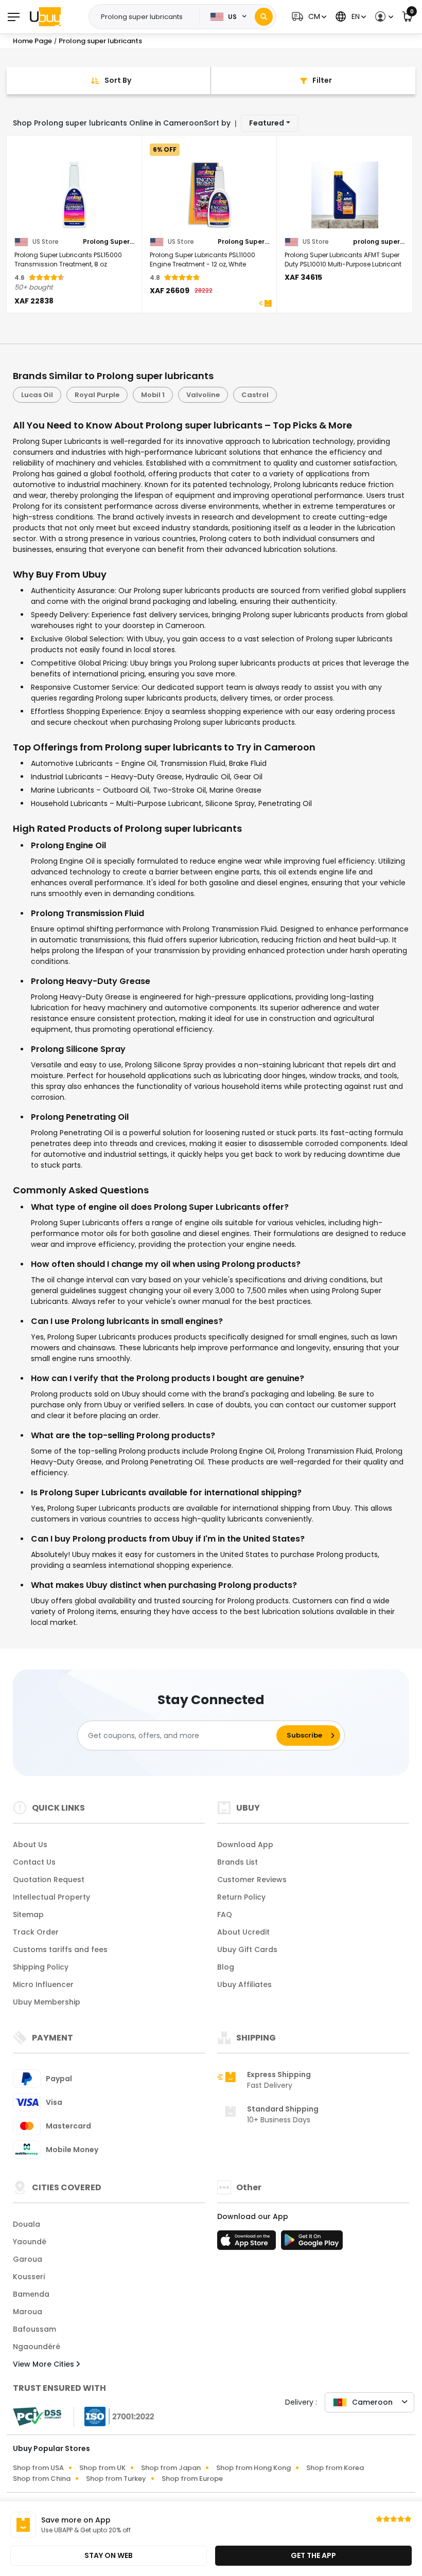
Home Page (32, 41)
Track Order (36, 1932)
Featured (267, 123)
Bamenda (31, 2294)
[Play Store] (312, 2243)
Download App (245, 1845)
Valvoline (203, 395)
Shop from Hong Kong (253, 2468)
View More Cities (45, 2364)
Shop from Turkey (116, 2479)
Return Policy (241, 1897)
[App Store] (248, 2243)
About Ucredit (243, 1932)
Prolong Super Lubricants (109, 242)
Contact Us (34, 1862)
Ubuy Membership (47, 2002)
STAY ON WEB (109, 2555)
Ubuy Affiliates (244, 1984)
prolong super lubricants (379, 242)
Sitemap (28, 1915)
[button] (308, 17)
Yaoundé (30, 2242)
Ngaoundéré (37, 2347)
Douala (27, 2224)
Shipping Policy (41, 1967)
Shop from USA (38, 2468)
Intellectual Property (51, 1897)
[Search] (264, 17)
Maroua (28, 2312)
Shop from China (42, 2479)
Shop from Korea (335, 2468)
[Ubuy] (45, 16)
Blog (226, 1967)
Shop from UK (102, 2468)
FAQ (225, 1915)
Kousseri (29, 2277)
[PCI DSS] (37, 2417)
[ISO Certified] (114, 2416)
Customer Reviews (252, 1880)
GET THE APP (313, 2555)
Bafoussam (34, 2329)
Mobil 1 (153, 395)
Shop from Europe (192, 2479)
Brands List (238, 1862)
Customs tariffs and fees (60, 1949)
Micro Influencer (43, 1984)
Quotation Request (49, 1880)
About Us (30, 1845)
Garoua (28, 2259)
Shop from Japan (171, 2468)
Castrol (255, 395)
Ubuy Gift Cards (247, 1949)
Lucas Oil (37, 395)
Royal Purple (97, 395)
